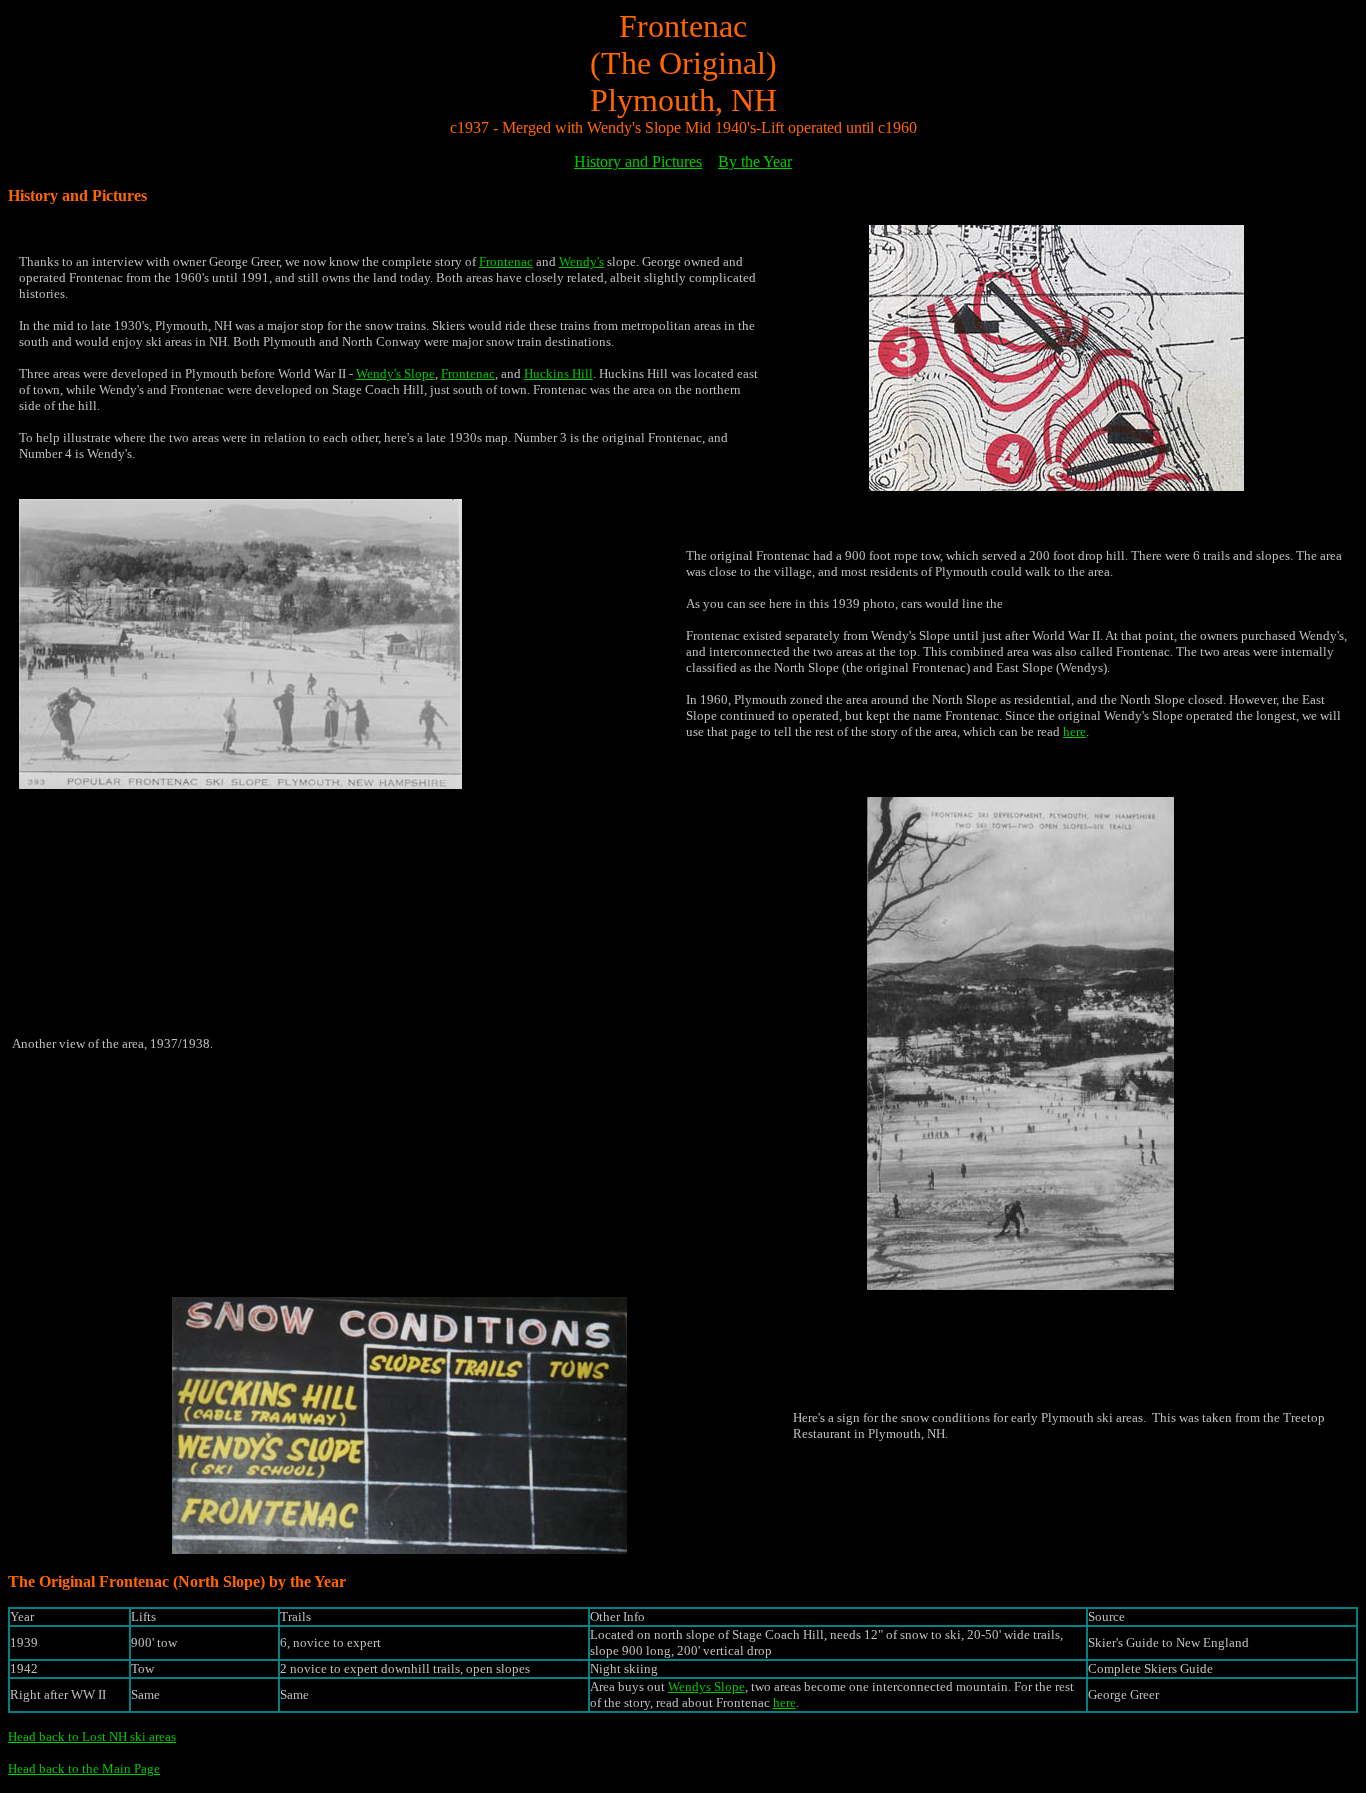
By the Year (755, 161)
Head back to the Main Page (84, 1768)
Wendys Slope (706, 1686)
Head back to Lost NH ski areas (92, 1736)
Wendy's (581, 261)
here (1074, 731)
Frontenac (506, 261)
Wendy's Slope (395, 373)
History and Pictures (638, 161)
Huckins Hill (558, 373)
